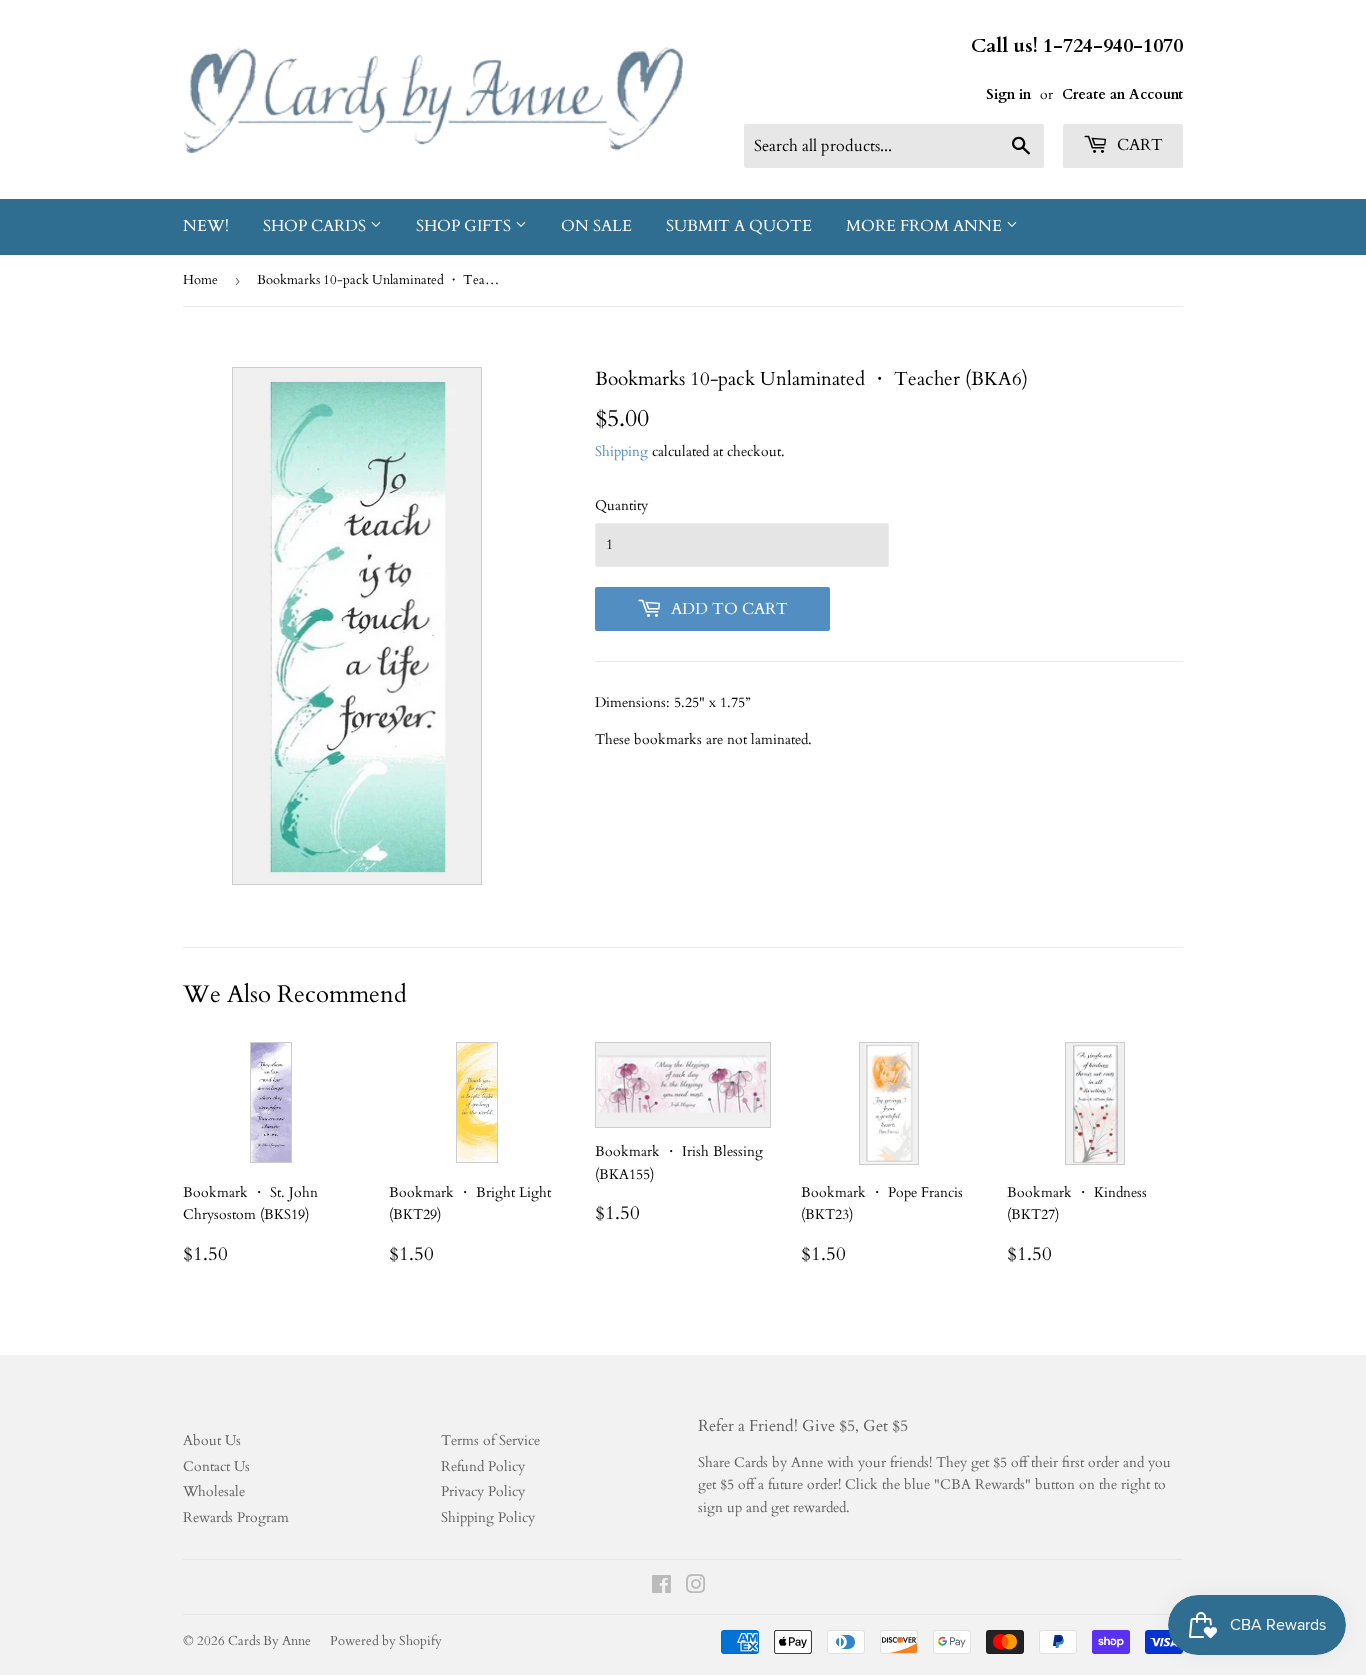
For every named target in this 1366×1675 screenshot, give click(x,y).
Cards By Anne (269, 1641)
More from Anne (926, 226)
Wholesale (214, 1491)
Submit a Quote (739, 226)
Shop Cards (316, 226)
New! (206, 226)
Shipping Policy (488, 1517)
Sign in (1008, 94)
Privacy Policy (483, 1491)
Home (200, 280)
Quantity (621, 505)
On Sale (596, 226)
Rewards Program (236, 1517)
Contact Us (216, 1466)
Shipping (621, 451)
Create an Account (1122, 94)
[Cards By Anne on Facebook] (661, 1587)
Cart (1138, 145)
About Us (212, 1440)
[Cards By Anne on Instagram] (696, 1587)
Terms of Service (490, 1440)
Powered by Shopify (386, 1641)
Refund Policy (483, 1466)
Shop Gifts (465, 226)
